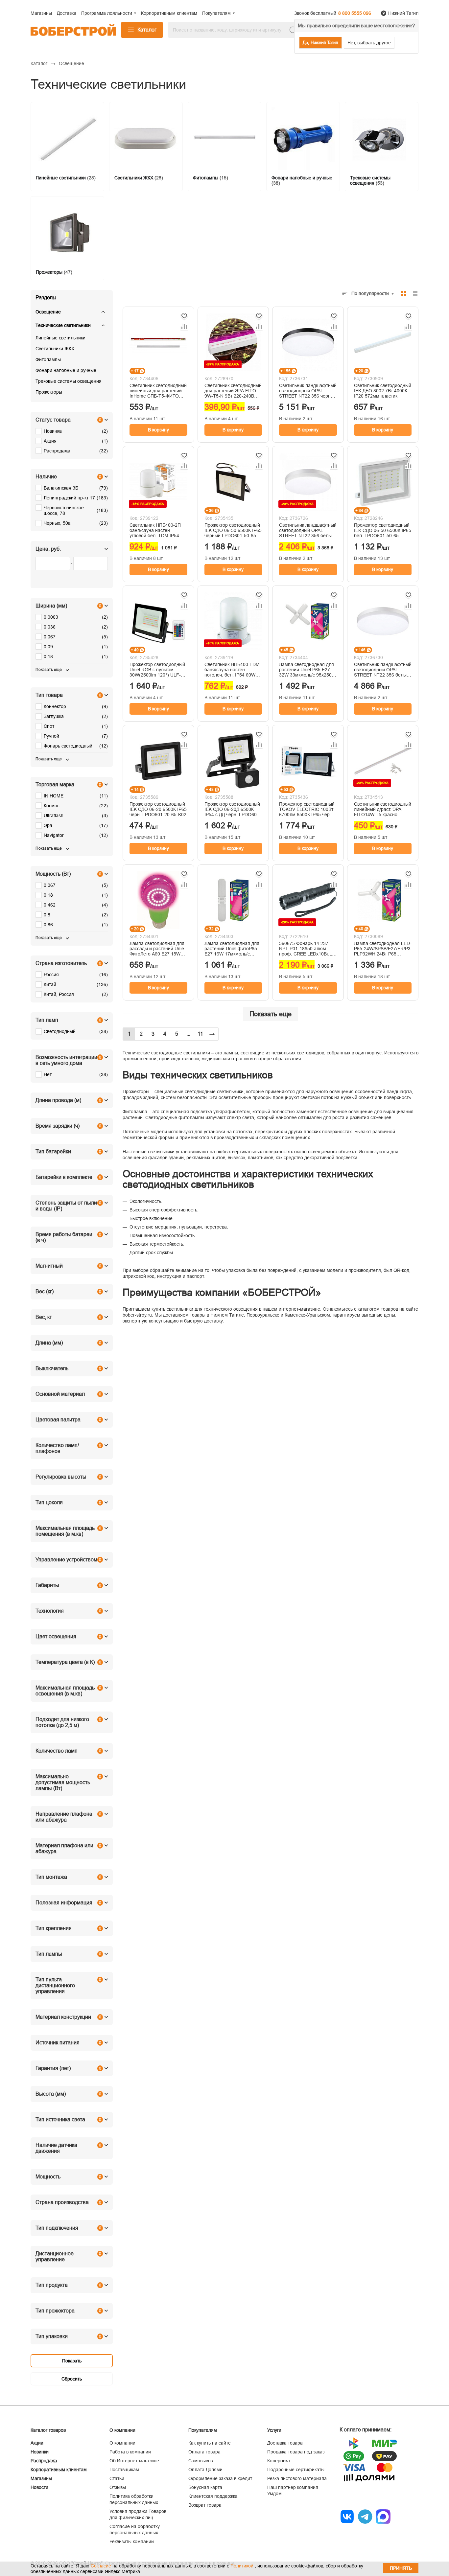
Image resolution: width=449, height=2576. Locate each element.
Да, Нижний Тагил (320, 43)
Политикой (242, 2566)
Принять (401, 2568)
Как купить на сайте (210, 2443)
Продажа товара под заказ (296, 2452)
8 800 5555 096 (355, 13)
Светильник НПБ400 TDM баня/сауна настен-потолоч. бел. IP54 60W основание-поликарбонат (232, 670)
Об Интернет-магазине (134, 2461)
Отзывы (118, 2487)
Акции (37, 2443)
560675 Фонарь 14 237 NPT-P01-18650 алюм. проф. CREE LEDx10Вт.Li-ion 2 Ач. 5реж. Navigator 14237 (307, 949)
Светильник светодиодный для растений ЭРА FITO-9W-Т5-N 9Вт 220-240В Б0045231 (233, 391)
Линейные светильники (60, 338)
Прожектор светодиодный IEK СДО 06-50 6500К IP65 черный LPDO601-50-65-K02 (233, 530)
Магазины (41, 2478)
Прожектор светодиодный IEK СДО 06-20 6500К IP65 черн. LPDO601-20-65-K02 (158, 809)
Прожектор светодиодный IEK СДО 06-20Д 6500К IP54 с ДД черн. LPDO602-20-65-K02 (233, 809)
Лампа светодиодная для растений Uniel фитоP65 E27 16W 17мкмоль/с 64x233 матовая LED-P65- (233, 949)
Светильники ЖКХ (55, 349)
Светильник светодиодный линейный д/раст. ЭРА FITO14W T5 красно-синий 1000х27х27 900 (383, 809)
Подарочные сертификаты (296, 2470)
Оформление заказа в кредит (220, 2478)
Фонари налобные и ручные (66, 370)
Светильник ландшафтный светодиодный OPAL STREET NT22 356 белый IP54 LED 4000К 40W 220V (383, 670)
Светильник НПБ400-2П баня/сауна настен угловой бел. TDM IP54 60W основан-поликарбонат (155, 530)
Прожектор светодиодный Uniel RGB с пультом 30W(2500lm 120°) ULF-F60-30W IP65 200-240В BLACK (157, 670)
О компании (122, 2443)
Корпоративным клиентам (59, 2470)
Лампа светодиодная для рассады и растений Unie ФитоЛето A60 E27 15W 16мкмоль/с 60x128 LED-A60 (157, 949)
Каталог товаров (48, 2430)
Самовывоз (201, 2461)
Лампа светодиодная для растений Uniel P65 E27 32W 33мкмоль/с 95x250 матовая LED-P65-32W (307, 670)
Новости (39, 2487)
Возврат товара (205, 2505)
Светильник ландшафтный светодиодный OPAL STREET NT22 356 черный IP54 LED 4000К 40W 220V (308, 391)
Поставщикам (124, 2470)
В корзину (158, 430)
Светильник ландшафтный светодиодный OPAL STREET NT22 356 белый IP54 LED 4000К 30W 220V (308, 530)
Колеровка (279, 2461)
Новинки (40, 2452)
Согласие (101, 2566)
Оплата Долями (205, 2470)
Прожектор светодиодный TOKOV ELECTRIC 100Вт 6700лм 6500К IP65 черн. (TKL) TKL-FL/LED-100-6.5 (307, 809)
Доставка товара (285, 2443)
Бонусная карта (205, 2487)
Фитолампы (48, 359)
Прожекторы (49, 392)
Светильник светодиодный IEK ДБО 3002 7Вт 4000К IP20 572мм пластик (383, 391)
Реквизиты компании (132, 2541)
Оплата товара (204, 2452)
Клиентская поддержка (213, 2496)
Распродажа (44, 2461)
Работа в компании (130, 2452)
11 (200, 1034)
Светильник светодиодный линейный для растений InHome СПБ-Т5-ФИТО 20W (158, 391)
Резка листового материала (297, 2478)
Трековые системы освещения (69, 381)
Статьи (117, 2478)
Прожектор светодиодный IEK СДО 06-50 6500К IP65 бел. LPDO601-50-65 (383, 530)
